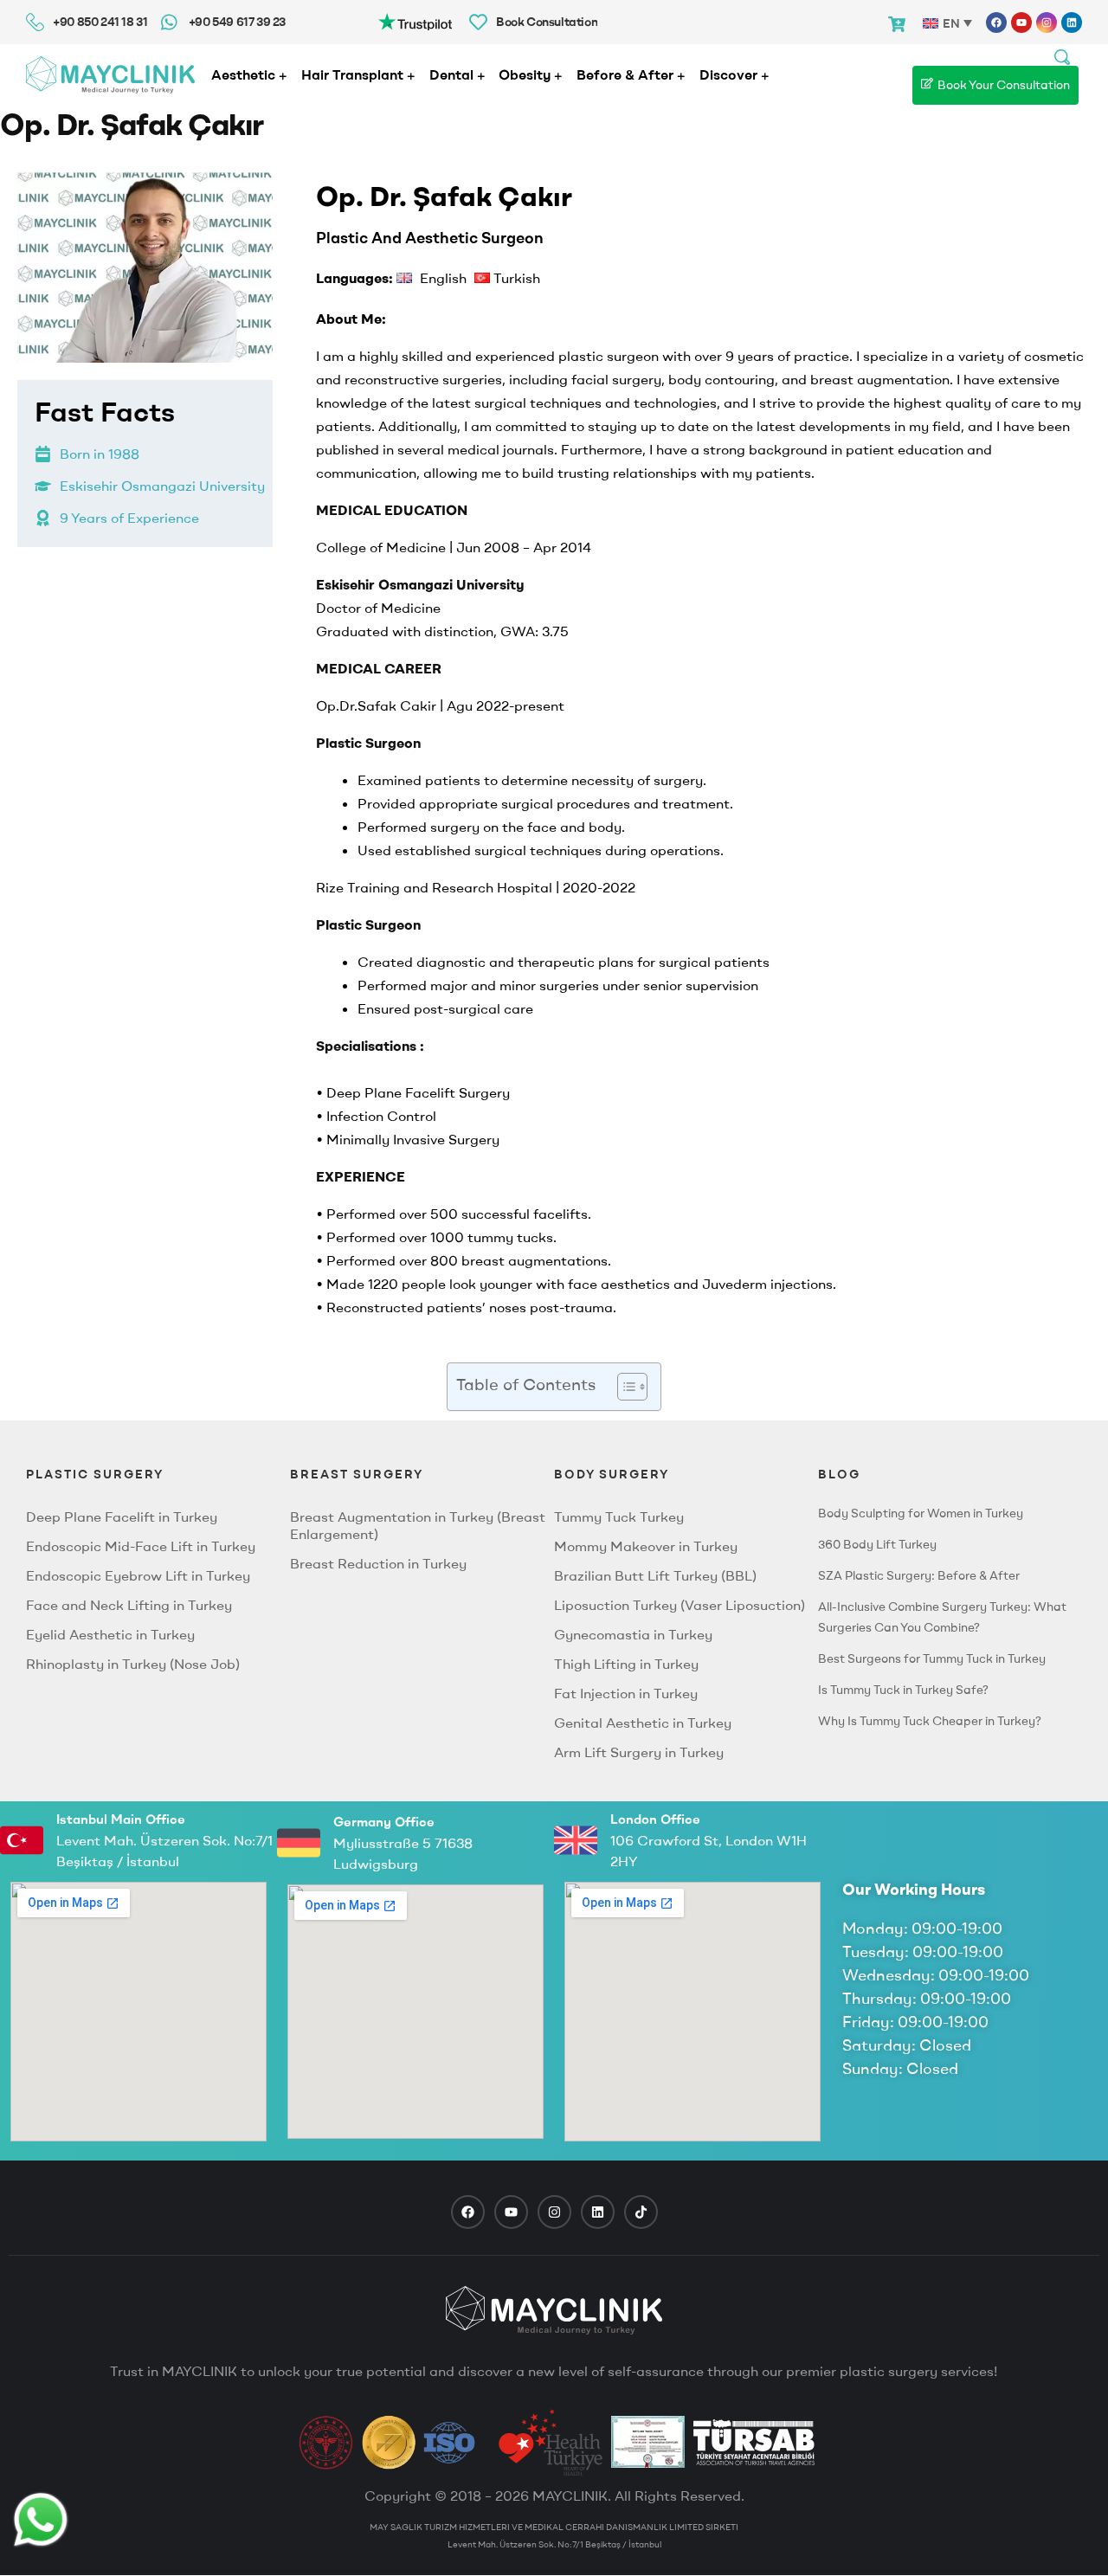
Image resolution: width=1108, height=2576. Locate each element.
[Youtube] (1021, 23)
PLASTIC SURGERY (95, 1474)
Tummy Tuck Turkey (619, 1517)
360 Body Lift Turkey (877, 1544)
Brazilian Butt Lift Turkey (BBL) (655, 1575)
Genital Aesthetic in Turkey (643, 1723)
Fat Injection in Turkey (626, 1693)
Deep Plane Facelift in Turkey (122, 1517)
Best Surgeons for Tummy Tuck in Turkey (932, 1658)
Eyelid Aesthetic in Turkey (110, 1634)
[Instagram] (1047, 23)
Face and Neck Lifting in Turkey (129, 1605)
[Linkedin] (1072, 23)
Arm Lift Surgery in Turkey (639, 1752)
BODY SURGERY (612, 1474)
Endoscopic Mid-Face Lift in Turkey (141, 1546)
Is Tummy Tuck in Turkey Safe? (903, 1690)
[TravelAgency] (648, 2442)
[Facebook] (996, 23)
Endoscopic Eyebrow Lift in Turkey (138, 1575)
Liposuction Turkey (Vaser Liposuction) (680, 1605)
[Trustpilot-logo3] (415, 20)
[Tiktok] (641, 2212)
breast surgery (357, 1474)
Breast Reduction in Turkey (378, 1563)
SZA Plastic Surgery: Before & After (919, 1575)
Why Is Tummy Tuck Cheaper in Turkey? (930, 1721)
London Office (655, 1819)
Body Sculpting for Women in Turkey (921, 1513)
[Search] (1062, 55)
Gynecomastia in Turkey (633, 1634)
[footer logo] (554, 2310)
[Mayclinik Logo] (110, 75)
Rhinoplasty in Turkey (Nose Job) (133, 1664)
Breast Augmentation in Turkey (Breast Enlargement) (418, 1525)
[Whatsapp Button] (41, 2520)
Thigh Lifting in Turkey (626, 1664)
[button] (624, 1387)
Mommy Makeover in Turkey (646, 1546)
